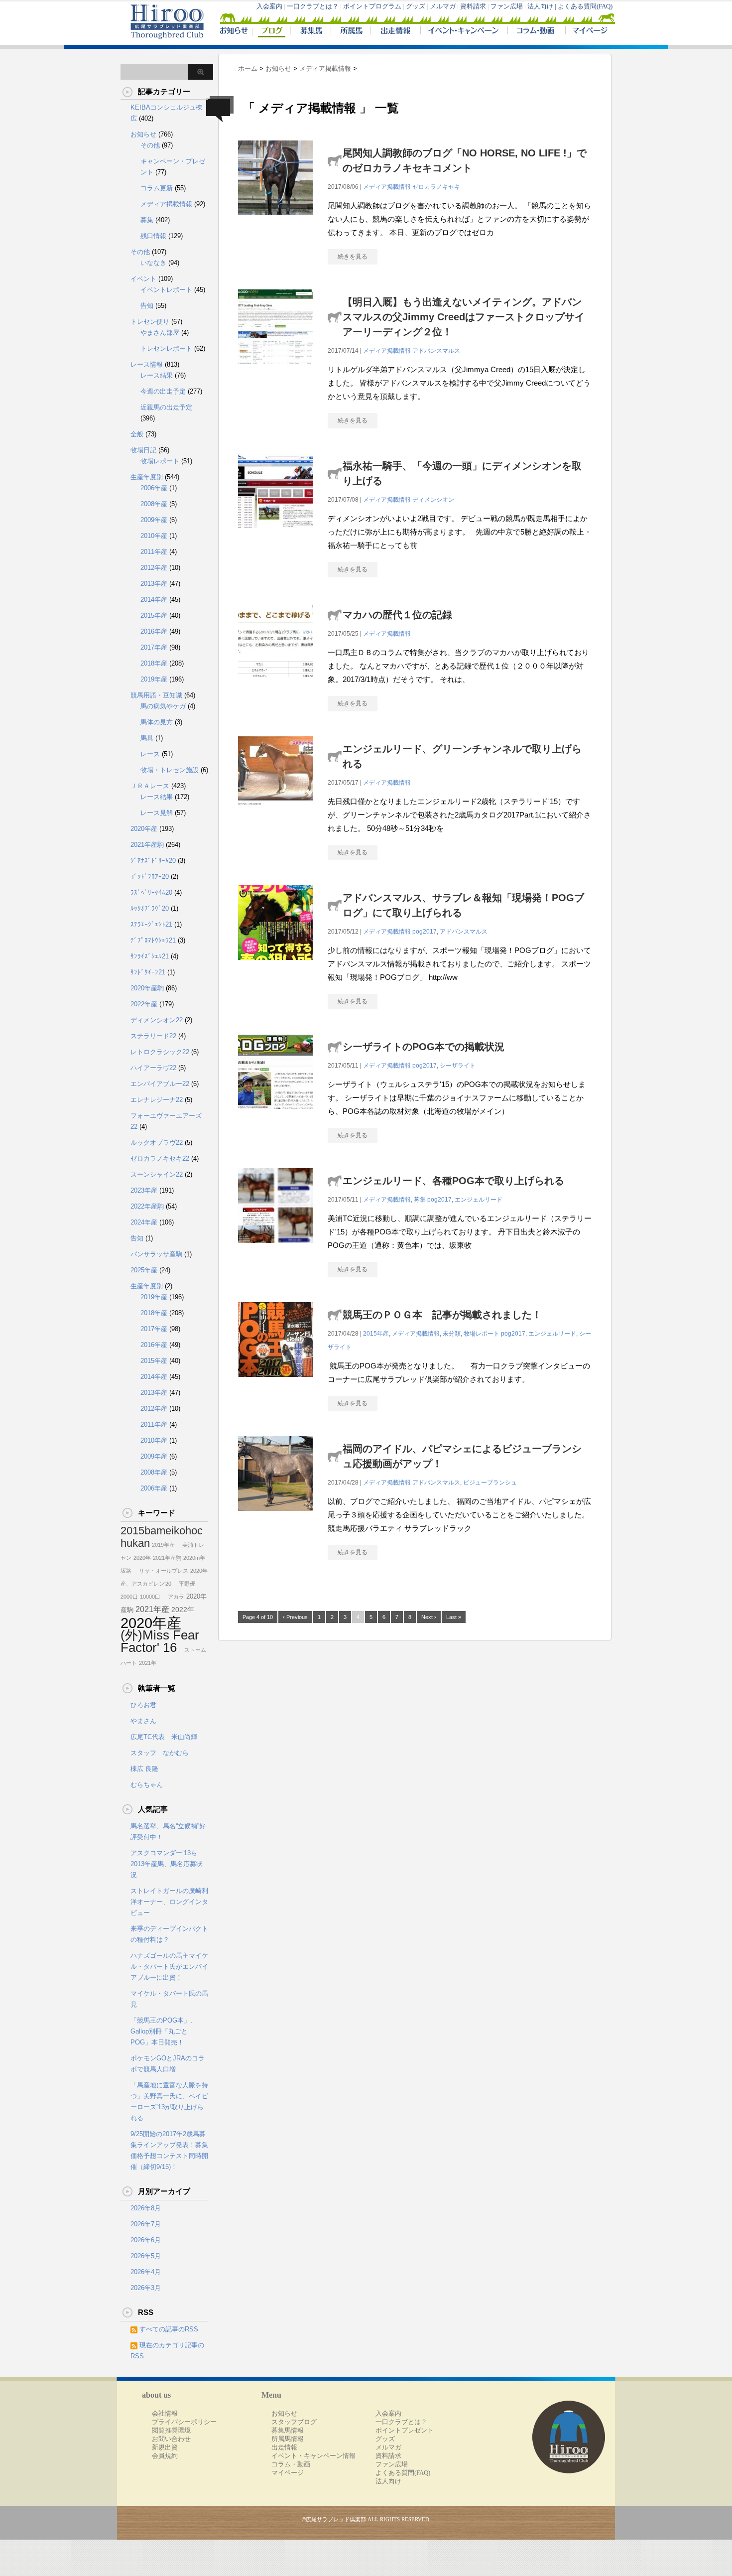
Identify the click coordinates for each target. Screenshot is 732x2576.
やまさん (143, 1721)
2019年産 (154, 679)
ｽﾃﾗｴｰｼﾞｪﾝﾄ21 (151, 924)
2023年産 (144, 1190)
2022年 (183, 1610)
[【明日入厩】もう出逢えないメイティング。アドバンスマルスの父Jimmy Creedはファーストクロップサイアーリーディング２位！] (275, 369)
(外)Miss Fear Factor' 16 (160, 1641)
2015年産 (376, 1334)
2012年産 (154, 568)
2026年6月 (146, 2240)
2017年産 (154, 647)
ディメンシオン (433, 500)
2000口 (129, 1597)
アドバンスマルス (436, 351)
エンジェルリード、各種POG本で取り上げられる (453, 1181)
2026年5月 (146, 2256)
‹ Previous (295, 1617)
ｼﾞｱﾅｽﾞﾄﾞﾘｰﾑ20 (153, 861)
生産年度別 (147, 477)
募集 (420, 1200)
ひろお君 (143, 1705)
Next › (429, 1617)
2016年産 (154, 631)
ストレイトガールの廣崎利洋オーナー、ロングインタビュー (169, 1902)
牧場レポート (482, 1334)
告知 (147, 306)
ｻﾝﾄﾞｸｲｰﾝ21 (148, 972)
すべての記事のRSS (169, 2329)
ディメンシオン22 (157, 1020)
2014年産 (154, 600)
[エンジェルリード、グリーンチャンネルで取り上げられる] (275, 816)
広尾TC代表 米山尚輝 (164, 1737)
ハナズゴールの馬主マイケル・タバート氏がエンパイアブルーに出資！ (169, 1966)
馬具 (147, 738)
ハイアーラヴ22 (153, 1068)
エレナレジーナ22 (157, 1100)
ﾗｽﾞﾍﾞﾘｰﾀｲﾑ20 (151, 892)
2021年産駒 (147, 845)
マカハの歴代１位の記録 (397, 615)
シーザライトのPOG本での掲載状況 (424, 1047)
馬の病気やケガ (163, 706)
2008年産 (154, 504)
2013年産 (154, 584)
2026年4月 (146, 2272)
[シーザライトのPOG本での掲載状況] (275, 1114)
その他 (150, 145)
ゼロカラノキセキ (436, 187)
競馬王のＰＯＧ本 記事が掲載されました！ (442, 1315)
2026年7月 (146, 2224)
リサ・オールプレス (161, 1571)
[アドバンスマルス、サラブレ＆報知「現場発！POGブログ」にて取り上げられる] (275, 965)
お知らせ (143, 134)
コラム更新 (157, 188)
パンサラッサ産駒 (156, 1254)
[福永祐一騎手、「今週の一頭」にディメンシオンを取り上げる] (275, 533)
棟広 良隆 (144, 1769)
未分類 (452, 1334)
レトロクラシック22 (160, 1052)
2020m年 (194, 1558)
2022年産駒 (147, 1206)
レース (150, 754)
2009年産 (154, 520)
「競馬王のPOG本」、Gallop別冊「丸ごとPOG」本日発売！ (164, 2031)
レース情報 (147, 364)
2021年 (148, 1663)
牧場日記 (143, 450)
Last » (454, 1617)
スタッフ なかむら (160, 1753)
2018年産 (154, 663)
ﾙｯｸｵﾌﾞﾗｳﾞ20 (150, 908)
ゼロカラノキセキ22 (160, 1158)
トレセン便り (150, 322)
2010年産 (154, 536)
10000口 (150, 1597)
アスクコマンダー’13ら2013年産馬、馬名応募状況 (167, 1864)
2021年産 (152, 1609)
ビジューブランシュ (490, 1483)
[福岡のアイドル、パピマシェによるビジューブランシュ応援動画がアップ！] (275, 1516)
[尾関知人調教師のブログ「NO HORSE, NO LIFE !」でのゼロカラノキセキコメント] (275, 220)
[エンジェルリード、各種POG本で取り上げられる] (275, 1248)
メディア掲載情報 (387, 187)
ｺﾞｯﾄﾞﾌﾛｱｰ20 (150, 877)
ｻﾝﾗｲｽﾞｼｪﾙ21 (150, 956)
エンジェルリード (479, 1200)
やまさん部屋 (160, 333)
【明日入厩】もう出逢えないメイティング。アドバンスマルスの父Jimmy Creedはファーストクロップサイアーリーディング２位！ (464, 317)
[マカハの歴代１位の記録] (275, 682)
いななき (153, 263)
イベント (143, 279)
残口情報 (153, 236)
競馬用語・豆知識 (156, 695)
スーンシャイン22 (157, 1174)
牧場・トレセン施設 (170, 770)
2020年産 (144, 829)
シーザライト (458, 1066)
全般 (137, 434)
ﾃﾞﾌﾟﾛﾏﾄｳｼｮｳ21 (153, 940)
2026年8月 (146, 2208)
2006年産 (154, 488)
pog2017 (425, 932)
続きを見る (353, 257)
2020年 (142, 1558)
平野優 (184, 1584)
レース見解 (157, 813)
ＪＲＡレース (150, 786)
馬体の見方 (157, 722)
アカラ (173, 1597)
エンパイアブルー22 (160, 1084)
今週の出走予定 (163, 391)
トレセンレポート (166, 348)
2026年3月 (146, 2288)
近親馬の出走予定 (166, 407)
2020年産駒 (147, 988)
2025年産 (144, 1270)
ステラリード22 (153, 1036)
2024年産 (144, 1222)
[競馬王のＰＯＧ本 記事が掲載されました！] (275, 1382)
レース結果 (157, 375)
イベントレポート (166, 290)
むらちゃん (147, 1785)
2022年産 (144, 1004)
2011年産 (154, 552)
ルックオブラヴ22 (157, 1143)
